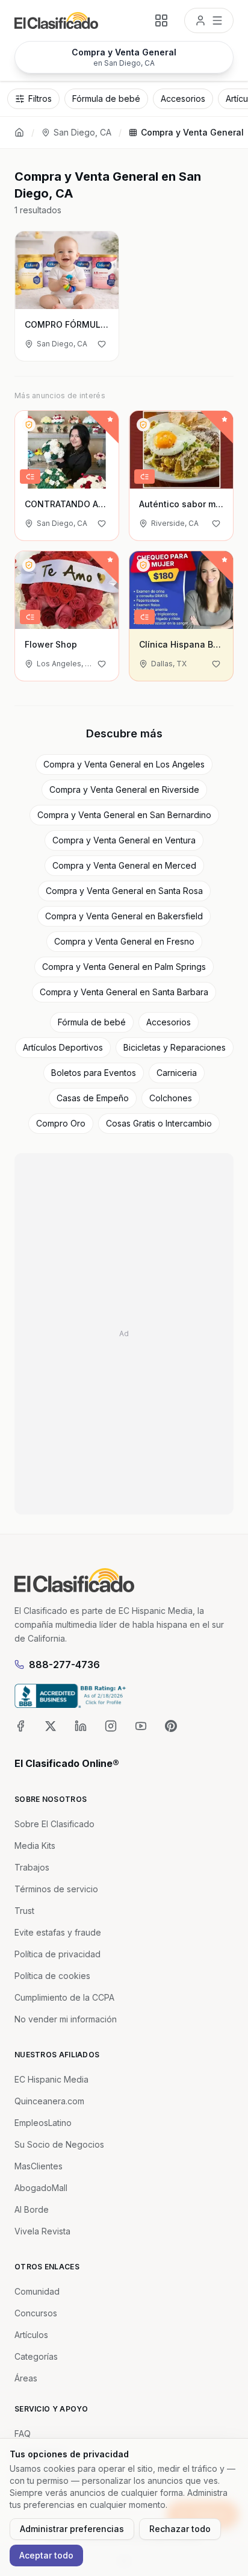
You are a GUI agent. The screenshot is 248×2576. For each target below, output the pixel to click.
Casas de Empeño (93, 1098)
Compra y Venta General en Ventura (124, 840)
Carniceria (177, 1073)
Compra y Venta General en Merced (124, 865)
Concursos (36, 2313)
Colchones (171, 1098)
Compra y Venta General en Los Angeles (124, 764)
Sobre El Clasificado (54, 1824)
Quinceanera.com (49, 2101)
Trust (24, 1911)
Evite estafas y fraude (58, 1932)
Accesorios (169, 1022)
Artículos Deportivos (63, 1047)
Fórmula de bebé (92, 1022)
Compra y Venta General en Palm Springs (124, 967)
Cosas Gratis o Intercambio (159, 1123)
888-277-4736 (64, 1665)
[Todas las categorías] (161, 20)
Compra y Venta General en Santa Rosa (124, 891)
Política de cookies (52, 1976)
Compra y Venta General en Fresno (124, 941)
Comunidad (37, 2291)
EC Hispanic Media (51, 2079)
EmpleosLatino (43, 2123)
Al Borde (32, 2209)
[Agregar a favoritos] (102, 344)
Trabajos (32, 1867)
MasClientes (39, 2166)
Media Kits (35, 1846)
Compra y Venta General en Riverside (124, 789)
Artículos (31, 2335)
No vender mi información (66, 2019)
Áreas (26, 2378)
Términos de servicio (56, 1889)
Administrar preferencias (72, 2529)
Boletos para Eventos (94, 1073)
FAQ (23, 2434)
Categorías (36, 2356)
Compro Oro (61, 1123)
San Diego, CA (82, 132)
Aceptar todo (46, 2555)
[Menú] (209, 20)
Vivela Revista (42, 2231)
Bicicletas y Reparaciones (175, 1047)
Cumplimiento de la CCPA (64, 1997)
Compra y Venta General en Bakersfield (124, 916)
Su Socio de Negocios (59, 2144)
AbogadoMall (41, 2188)
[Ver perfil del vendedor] (29, 425)
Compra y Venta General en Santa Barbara (124, 992)
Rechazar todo (180, 2529)
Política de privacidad (57, 1954)
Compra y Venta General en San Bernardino (124, 815)
